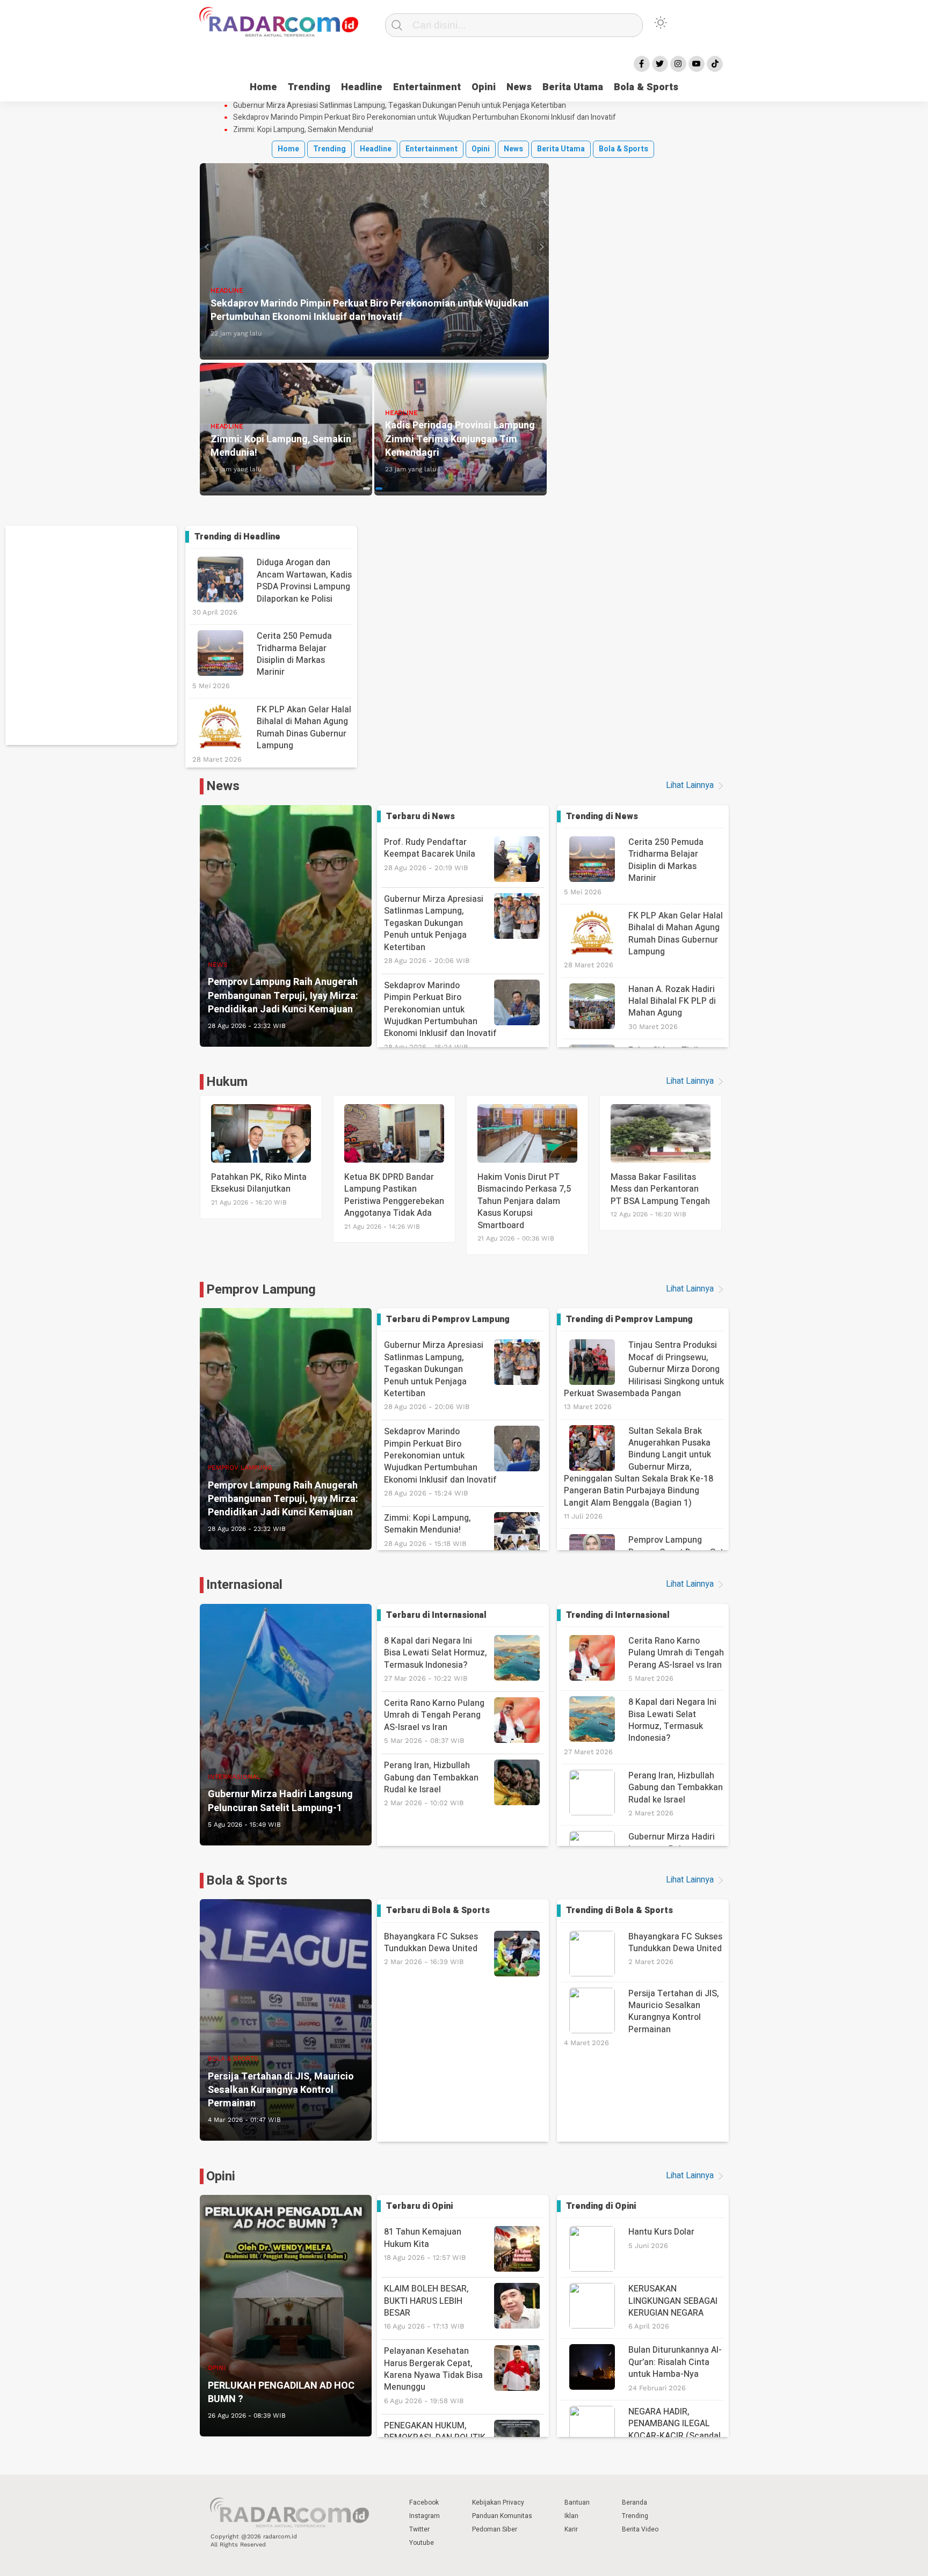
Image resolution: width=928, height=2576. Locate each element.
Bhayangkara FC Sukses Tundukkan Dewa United (431, 1948)
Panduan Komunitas (502, 2516)
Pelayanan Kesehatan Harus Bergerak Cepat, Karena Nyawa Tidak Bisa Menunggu (433, 2375)
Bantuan (577, 2502)
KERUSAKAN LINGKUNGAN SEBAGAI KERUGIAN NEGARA (673, 2301)
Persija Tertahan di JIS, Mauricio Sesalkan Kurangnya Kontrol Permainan (674, 2012)
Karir (571, 2529)
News (519, 87)
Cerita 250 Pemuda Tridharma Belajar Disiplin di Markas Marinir (294, 654)
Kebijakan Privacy (498, 2502)
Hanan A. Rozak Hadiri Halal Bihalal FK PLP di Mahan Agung (672, 1001)
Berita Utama (573, 87)
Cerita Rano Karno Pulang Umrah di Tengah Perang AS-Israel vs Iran (434, 1721)
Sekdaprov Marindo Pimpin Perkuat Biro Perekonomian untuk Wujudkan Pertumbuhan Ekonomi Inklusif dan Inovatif (425, 118)
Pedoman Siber (495, 2529)
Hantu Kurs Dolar (661, 2232)
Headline (362, 87)
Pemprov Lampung (261, 1290)
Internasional (244, 1585)
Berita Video (640, 2529)
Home (263, 87)
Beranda (635, 2502)
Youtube (422, 2543)
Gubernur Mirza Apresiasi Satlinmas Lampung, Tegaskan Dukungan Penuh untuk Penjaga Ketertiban (400, 106)
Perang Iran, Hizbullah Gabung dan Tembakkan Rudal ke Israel (431, 1783)
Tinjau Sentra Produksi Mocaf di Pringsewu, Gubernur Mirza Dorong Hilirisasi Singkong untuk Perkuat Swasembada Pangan (644, 1369)
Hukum (227, 1082)
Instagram (425, 2516)
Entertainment (427, 87)
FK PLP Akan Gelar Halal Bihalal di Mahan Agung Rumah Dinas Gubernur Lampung (304, 728)
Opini (484, 87)
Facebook (424, 2502)
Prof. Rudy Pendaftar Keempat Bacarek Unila (430, 854)
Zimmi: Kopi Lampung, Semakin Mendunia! (303, 130)
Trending (309, 87)
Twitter (419, 2529)
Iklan (571, 2516)
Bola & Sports (646, 87)
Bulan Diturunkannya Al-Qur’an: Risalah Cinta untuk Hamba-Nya (675, 2362)
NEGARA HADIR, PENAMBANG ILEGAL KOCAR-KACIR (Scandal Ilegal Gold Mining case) (675, 2430)
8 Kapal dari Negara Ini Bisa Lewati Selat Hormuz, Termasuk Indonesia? (436, 1658)
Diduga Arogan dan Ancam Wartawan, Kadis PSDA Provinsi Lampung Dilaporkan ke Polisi (304, 581)
